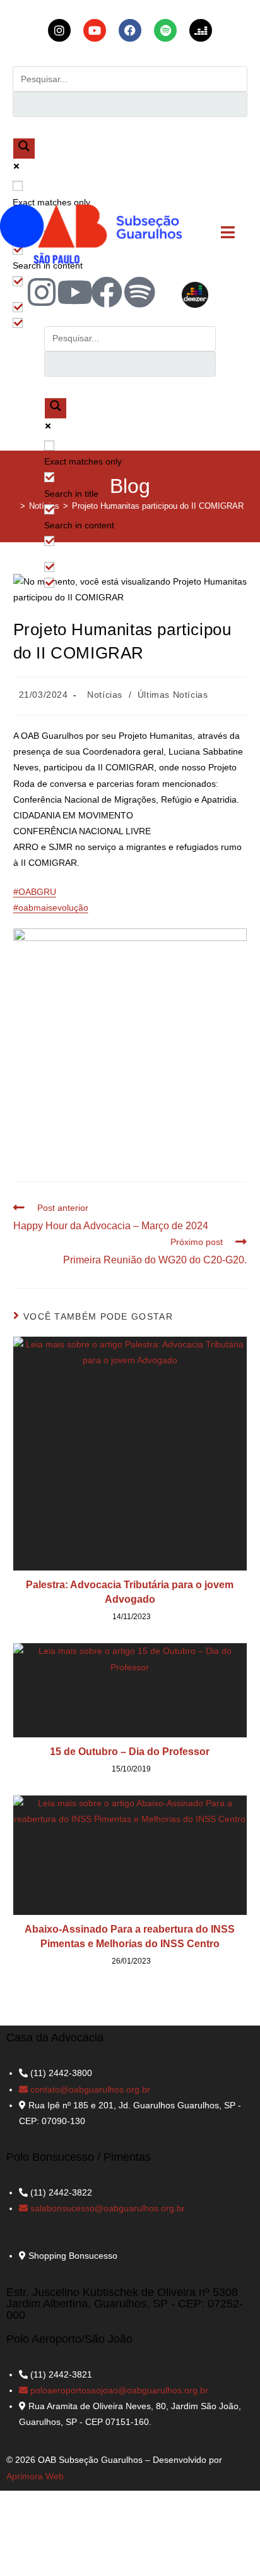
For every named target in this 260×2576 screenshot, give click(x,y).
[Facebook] (107, 292)
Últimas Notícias (173, 695)
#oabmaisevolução (51, 908)
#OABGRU (35, 892)
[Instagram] (42, 292)
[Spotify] (139, 292)
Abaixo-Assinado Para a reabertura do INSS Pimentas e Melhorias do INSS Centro (130, 1936)
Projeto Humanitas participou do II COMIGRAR (158, 506)
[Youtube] (74, 292)
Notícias (105, 695)
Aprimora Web (35, 2476)
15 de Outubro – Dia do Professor (130, 1752)
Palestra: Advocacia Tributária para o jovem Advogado (130, 1592)
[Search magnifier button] (24, 149)
